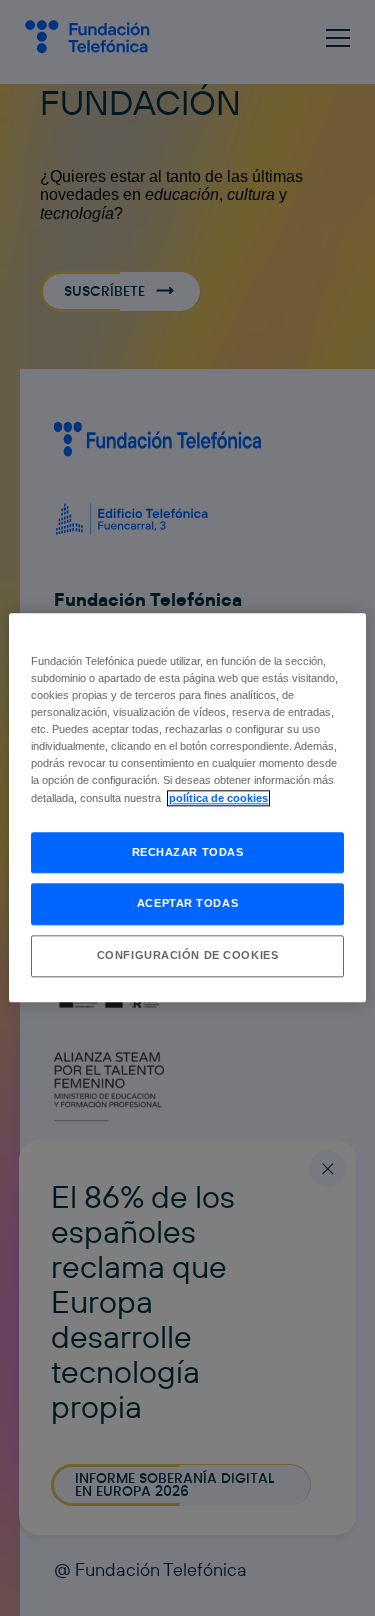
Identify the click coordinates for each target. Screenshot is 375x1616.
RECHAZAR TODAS (188, 852)
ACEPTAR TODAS (187, 904)
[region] (187, 807)
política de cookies (218, 798)
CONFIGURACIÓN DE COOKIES (188, 956)
